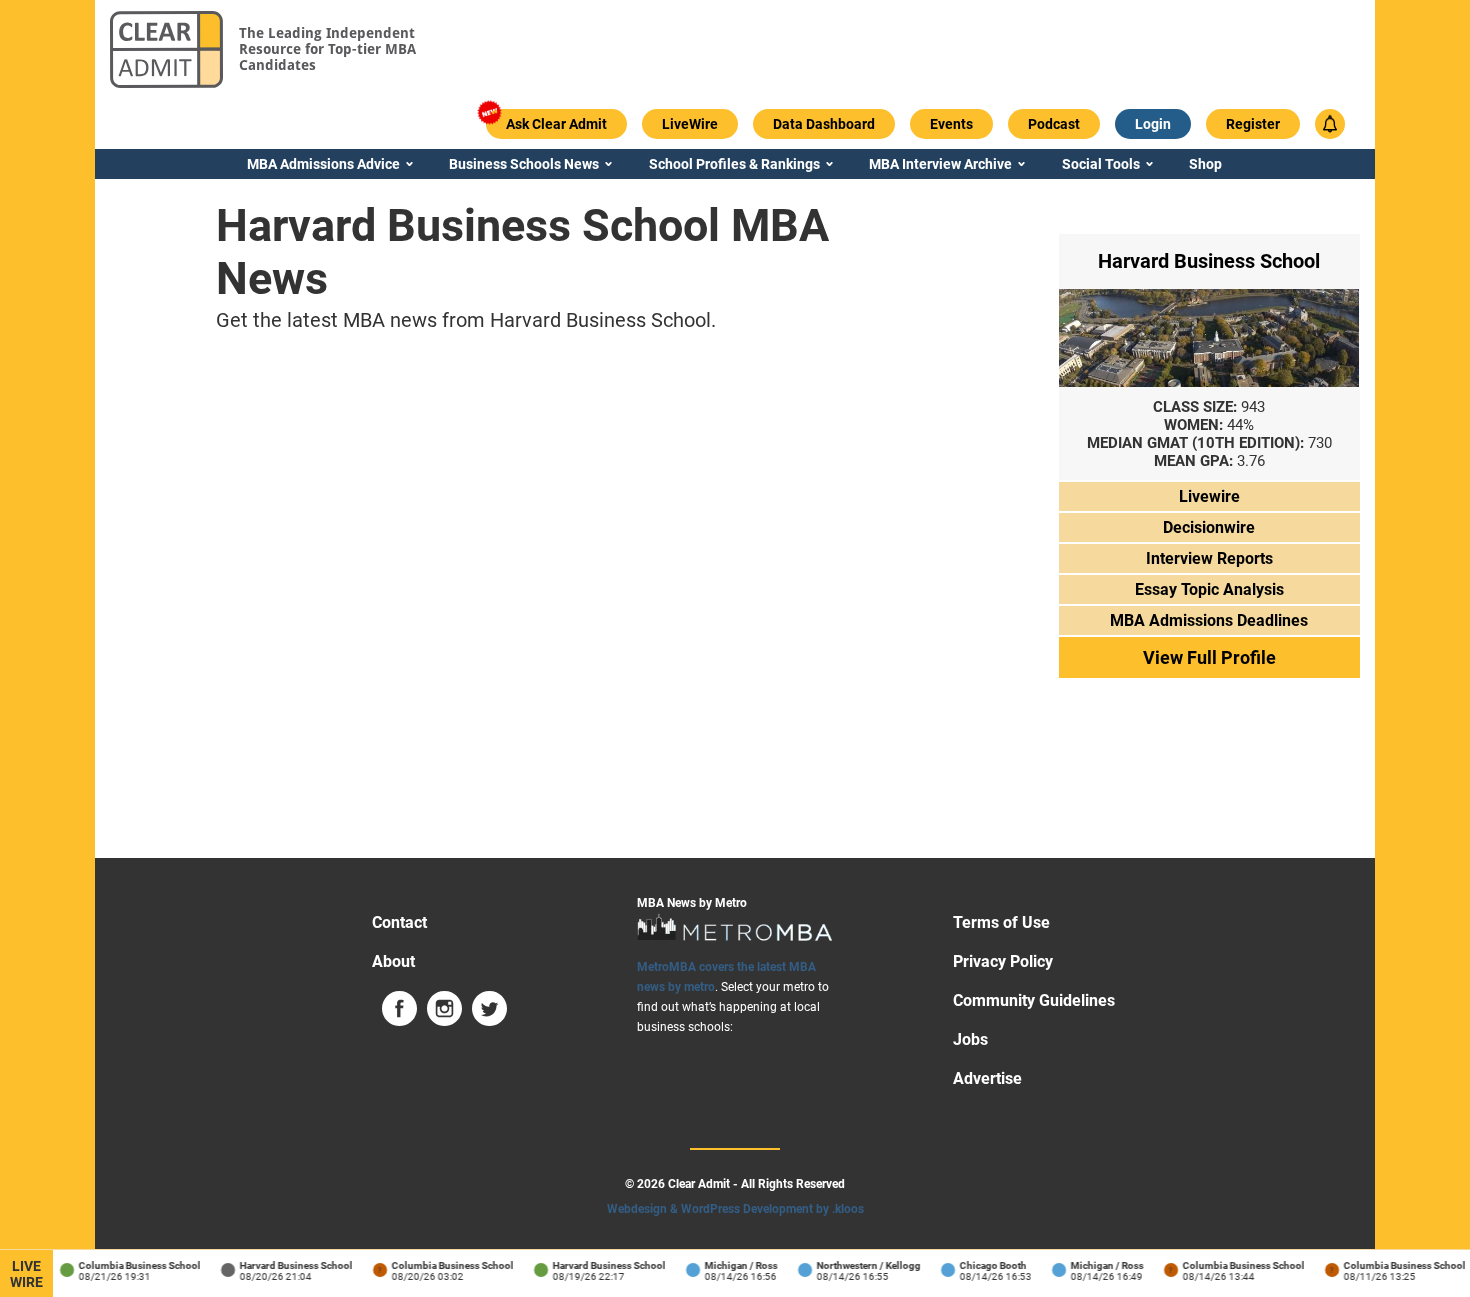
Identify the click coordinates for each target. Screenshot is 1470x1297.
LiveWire (26, 1274)
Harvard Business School (289, 1265)
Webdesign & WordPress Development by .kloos (735, 1209)
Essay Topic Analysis (1209, 589)
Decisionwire (1209, 527)
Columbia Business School (133, 1265)
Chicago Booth (986, 1265)
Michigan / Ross (734, 1265)
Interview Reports (1209, 558)
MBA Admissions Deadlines (1209, 620)
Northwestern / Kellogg (862, 1265)
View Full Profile (1209, 657)
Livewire (1209, 496)
